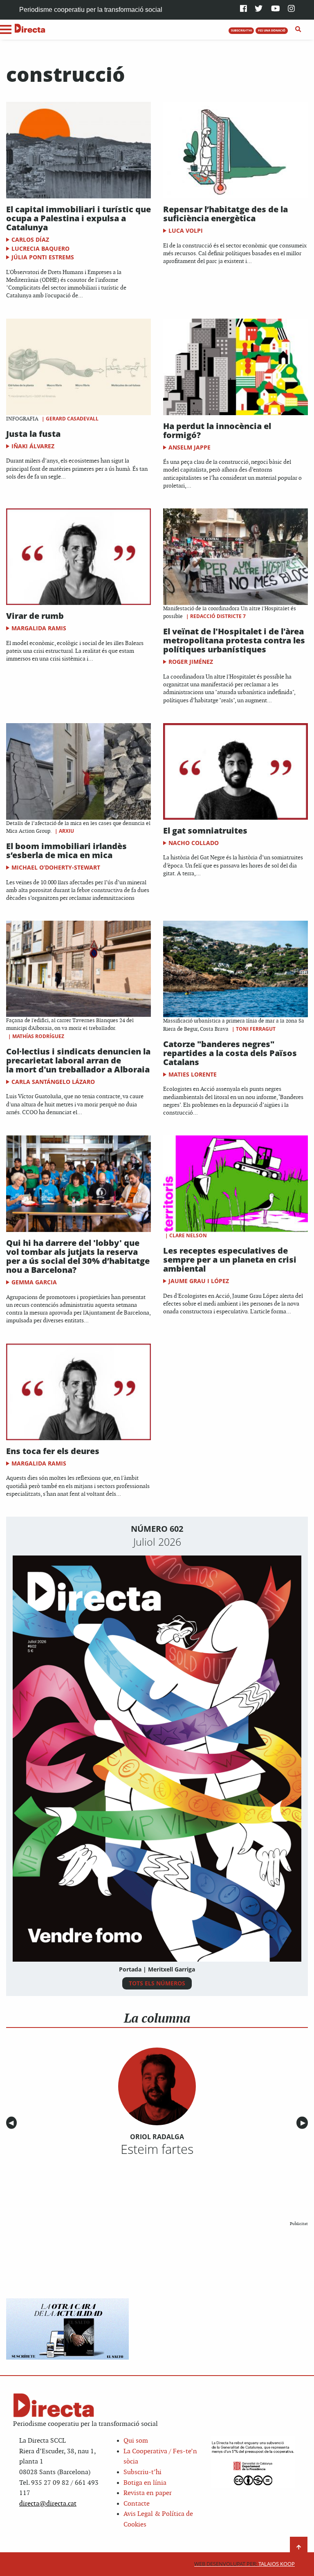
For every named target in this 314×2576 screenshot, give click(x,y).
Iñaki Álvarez (33, 446)
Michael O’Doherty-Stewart (56, 867)
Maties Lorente (193, 1074)
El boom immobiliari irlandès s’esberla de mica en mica (66, 851)
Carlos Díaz (30, 239)
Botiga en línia (145, 2483)
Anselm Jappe (190, 447)
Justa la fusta (33, 434)
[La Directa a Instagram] (291, 9)
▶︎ (304, 2123)
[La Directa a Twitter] (259, 9)
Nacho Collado (194, 843)
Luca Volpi (186, 230)
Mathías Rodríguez (38, 1036)
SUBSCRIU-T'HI (241, 30)
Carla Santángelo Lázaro (53, 1082)
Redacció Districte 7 (218, 616)
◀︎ (13, 2123)
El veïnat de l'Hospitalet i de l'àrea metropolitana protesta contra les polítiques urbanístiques (234, 640)
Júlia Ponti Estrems (43, 257)
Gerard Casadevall (72, 419)
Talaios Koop (244, 2564)
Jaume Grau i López (199, 1281)
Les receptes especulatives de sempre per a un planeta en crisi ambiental (230, 1260)
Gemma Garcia (34, 1282)
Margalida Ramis (39, 628)
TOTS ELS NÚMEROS (157, 1983)
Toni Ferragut (256, 1029)
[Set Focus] (298, 29)
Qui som (136, 2441)
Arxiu (66, 831)
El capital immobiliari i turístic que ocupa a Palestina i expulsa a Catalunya (78, 218)
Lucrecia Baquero (40, 248)
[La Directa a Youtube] (276, 9)
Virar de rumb (35, 616)
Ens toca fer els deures (53, 1451)
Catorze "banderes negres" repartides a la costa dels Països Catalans (230, 1053)
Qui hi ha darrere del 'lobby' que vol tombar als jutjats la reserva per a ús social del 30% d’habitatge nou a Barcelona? (78, 1256)
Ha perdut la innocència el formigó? (217, 430)
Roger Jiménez (191, 662)
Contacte (137, 2504)
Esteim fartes (157, 2149)
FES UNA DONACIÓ (272, 30)
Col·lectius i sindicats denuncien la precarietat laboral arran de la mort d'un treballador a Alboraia (78, 1060)
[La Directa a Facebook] (243, 9)
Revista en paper (148, 2493)
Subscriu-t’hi (142, 2472)
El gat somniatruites (205, 831)
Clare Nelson (188, 1235)
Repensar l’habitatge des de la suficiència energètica (225, 214)
